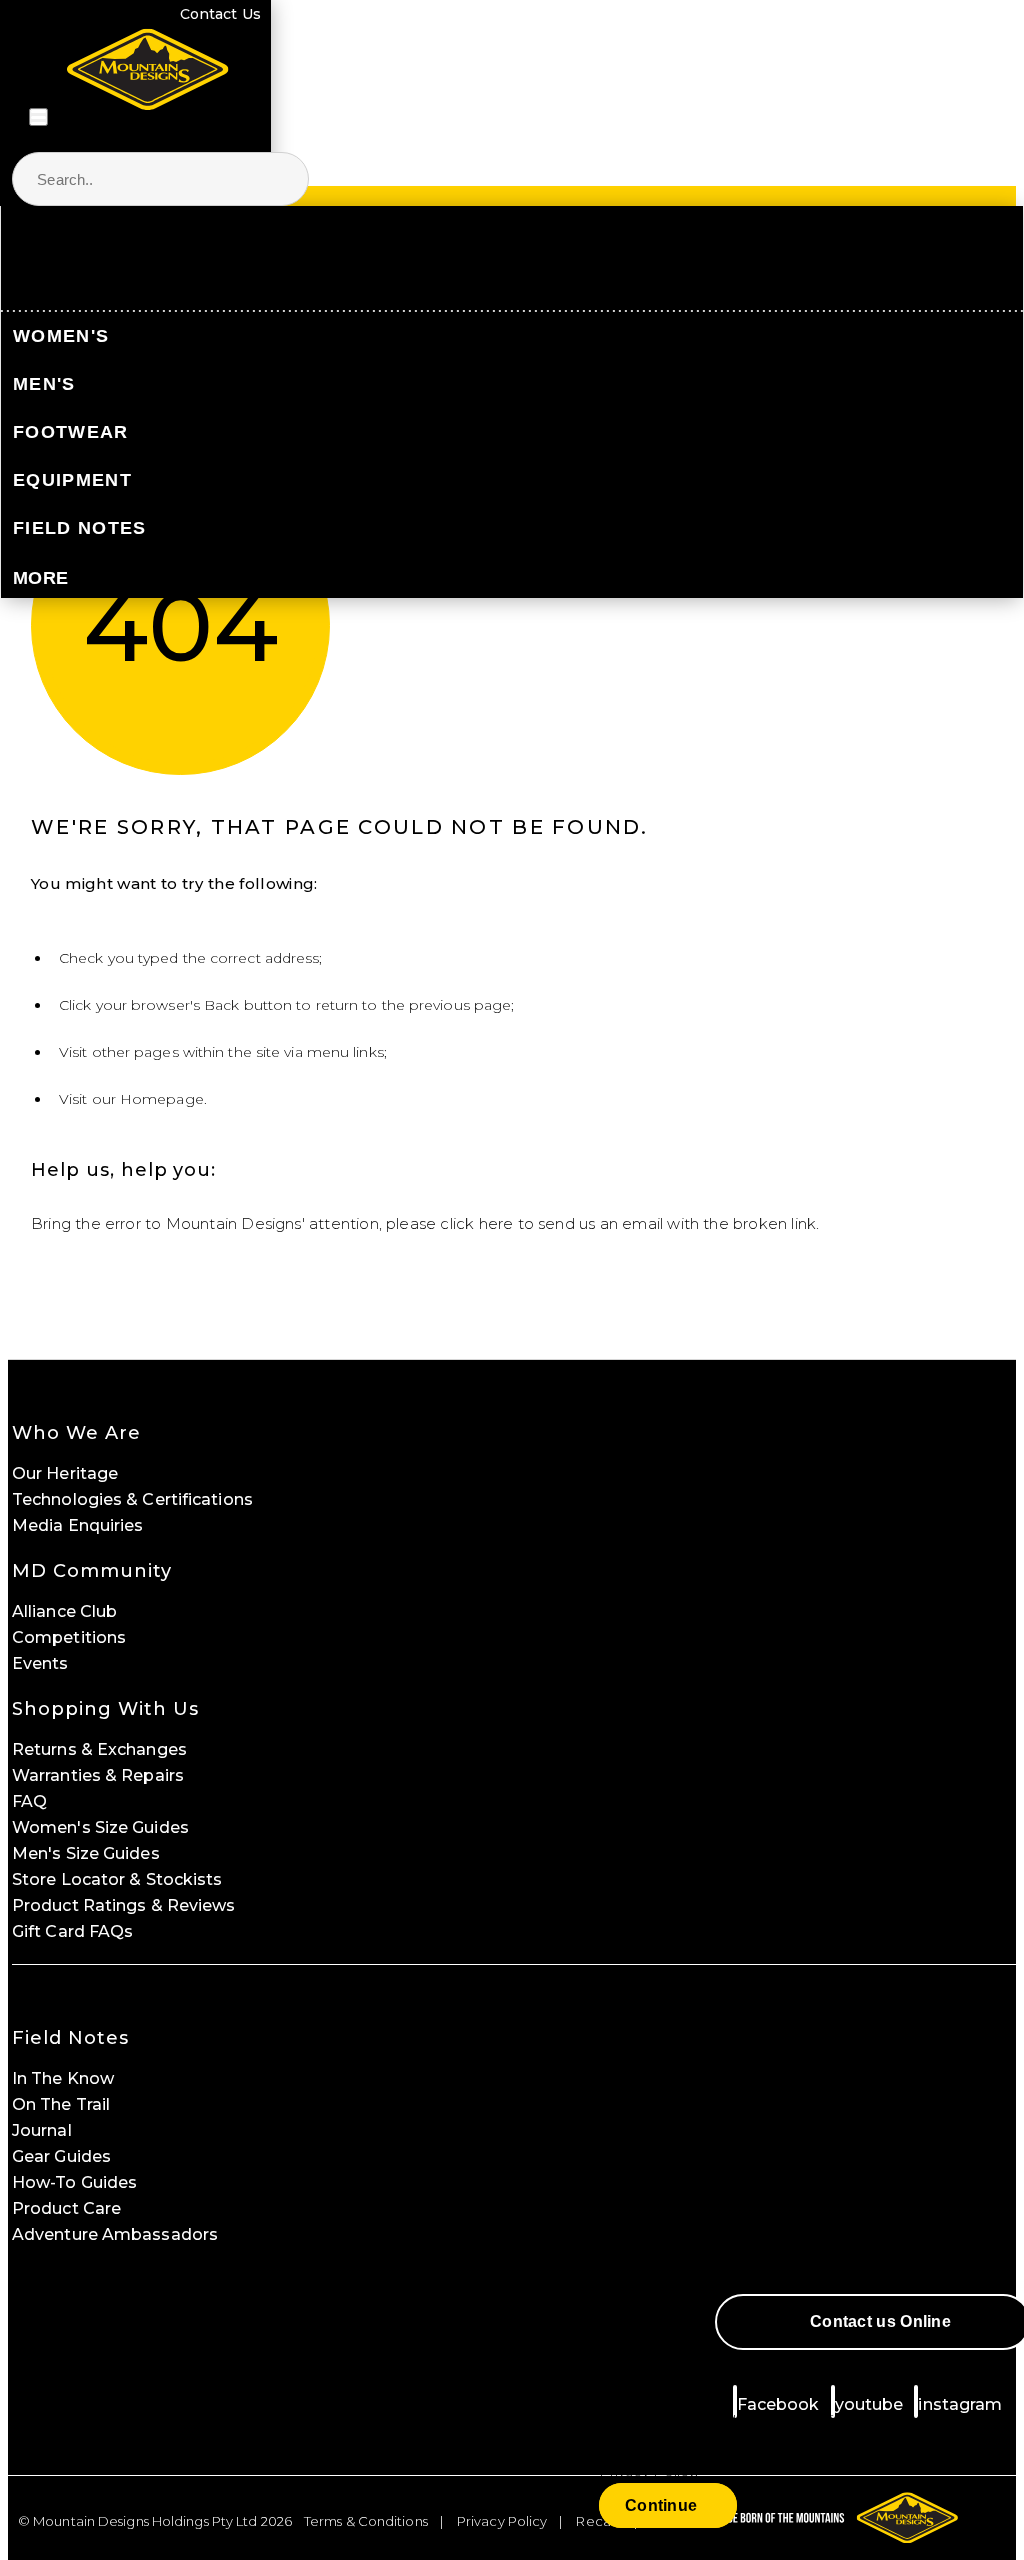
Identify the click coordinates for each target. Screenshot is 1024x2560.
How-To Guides (74, 2182)
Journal (42, 2130)
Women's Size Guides (100, 1827)
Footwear (70, 432)
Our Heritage (65, 1473)
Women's (61, 336)
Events (40, 1663)
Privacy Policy (502, 2521)
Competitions (69, 1637)
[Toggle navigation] (38, 117)
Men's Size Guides (86, 1853)
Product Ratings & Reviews (124, 1905)
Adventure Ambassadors (115, 2234)
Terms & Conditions (366, 2521)
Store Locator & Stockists (117, 1879)
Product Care (66, 2208)
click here (476, 1223)
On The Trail (61, 2104)
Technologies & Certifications (132, 1499)
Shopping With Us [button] (105, 1709)
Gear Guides (61, 2156)
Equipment (72, 480)
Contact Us (220, 14)
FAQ (29, 1801)
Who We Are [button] (76, 1433)
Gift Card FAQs (72, 1931)
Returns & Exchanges (99, 1749)
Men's (44, 384)
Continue (661, 2505)
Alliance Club (64, 1611)
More (40, 578)
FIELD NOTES (79, 528)
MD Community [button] (92, 1571)
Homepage (162, 1099)
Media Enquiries (78, 1525)
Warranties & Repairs (98, 1775)
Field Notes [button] (70, 2038)
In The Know (63, 2078)
